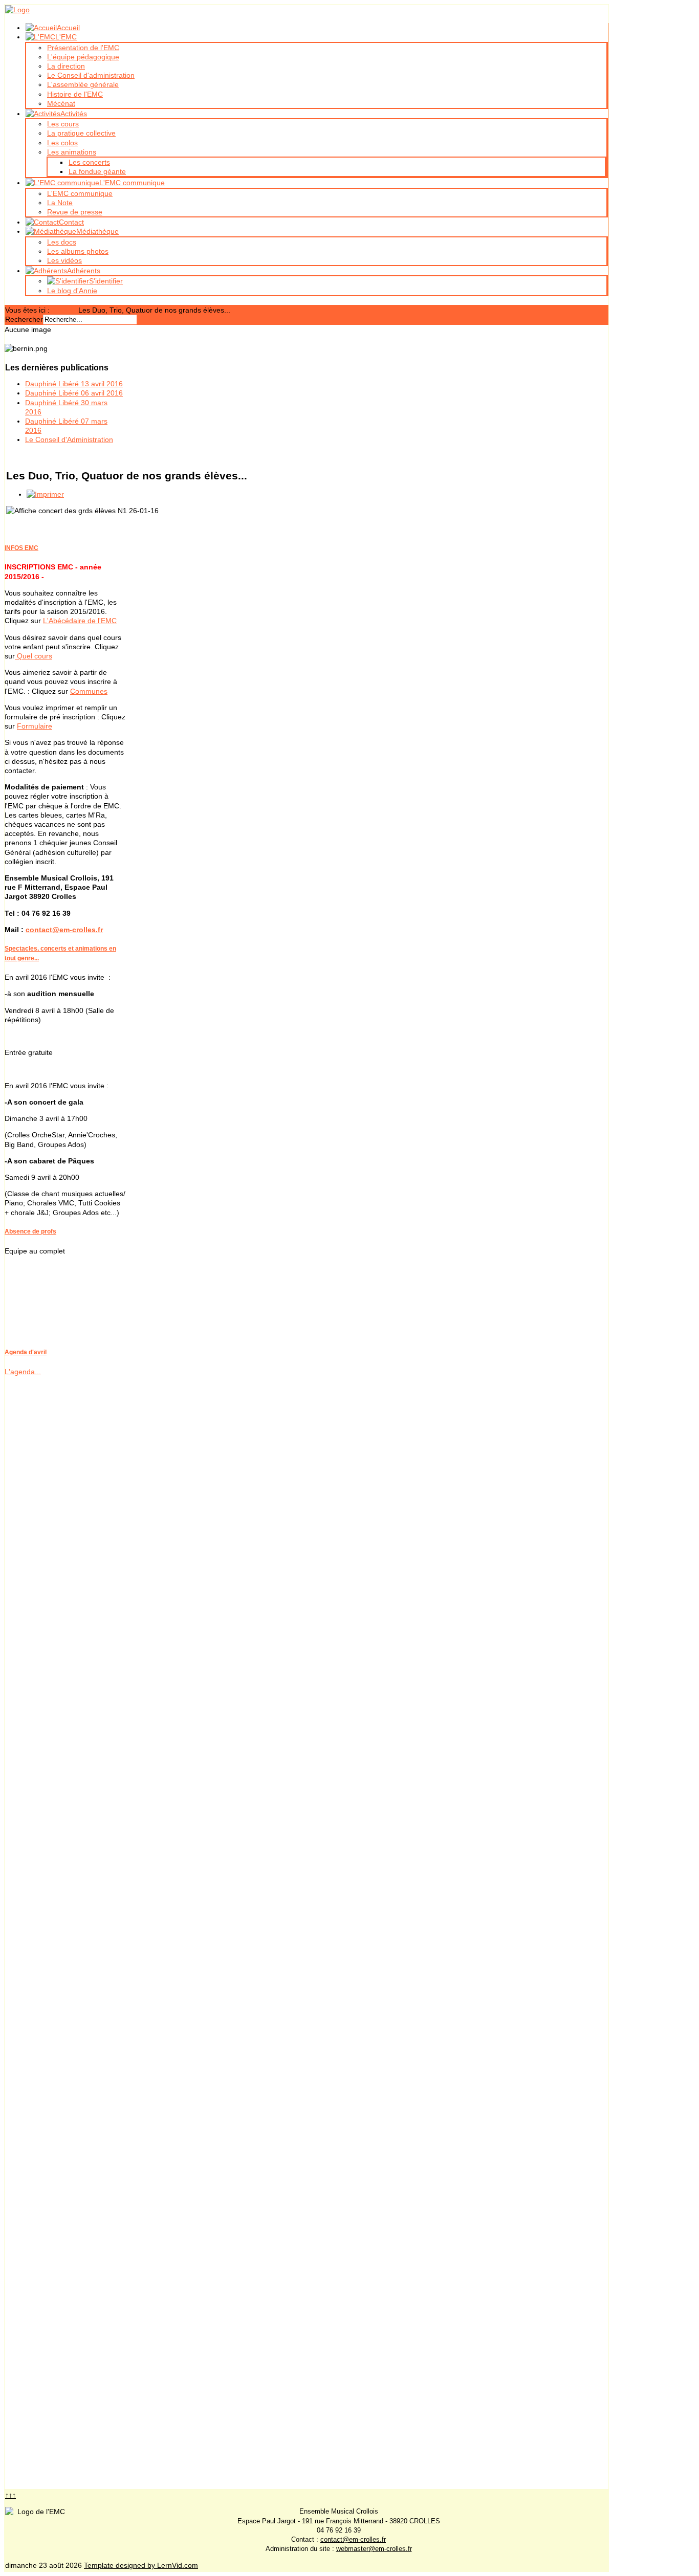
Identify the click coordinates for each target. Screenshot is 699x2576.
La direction (66, 66)
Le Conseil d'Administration (69, 439)
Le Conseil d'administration (91, 75)
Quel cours (34, 656)
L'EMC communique (80, 193)
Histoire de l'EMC (75, 94)
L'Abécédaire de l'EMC (80, 621)
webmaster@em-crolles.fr (374, 2549)
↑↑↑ (10, 2495)
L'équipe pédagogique (83, 57)
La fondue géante (97, 171)
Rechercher (24, 319)
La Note (60, 203)
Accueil (63, 310)
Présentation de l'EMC (83, 48)
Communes (89, 691)
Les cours (63, 124)
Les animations (72, 152)
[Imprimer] (45, 494)
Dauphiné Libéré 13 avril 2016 (74, 384)
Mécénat (61, 103)
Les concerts (89, 162)
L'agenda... (23, 1372)
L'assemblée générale (83, 84)
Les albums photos (78, 251)
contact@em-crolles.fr (64, 930)
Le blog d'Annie (72, 291)
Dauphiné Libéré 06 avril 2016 (74, 393)
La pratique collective (81, 133)
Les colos (62, 143)
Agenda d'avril (26, 1352)
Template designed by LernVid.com (141, 2565)
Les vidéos (64, 260)
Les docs (62, 242)
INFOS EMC (21, 548)
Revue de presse (75, 212)
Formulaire (35, 726)
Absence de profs (30, 1231)
